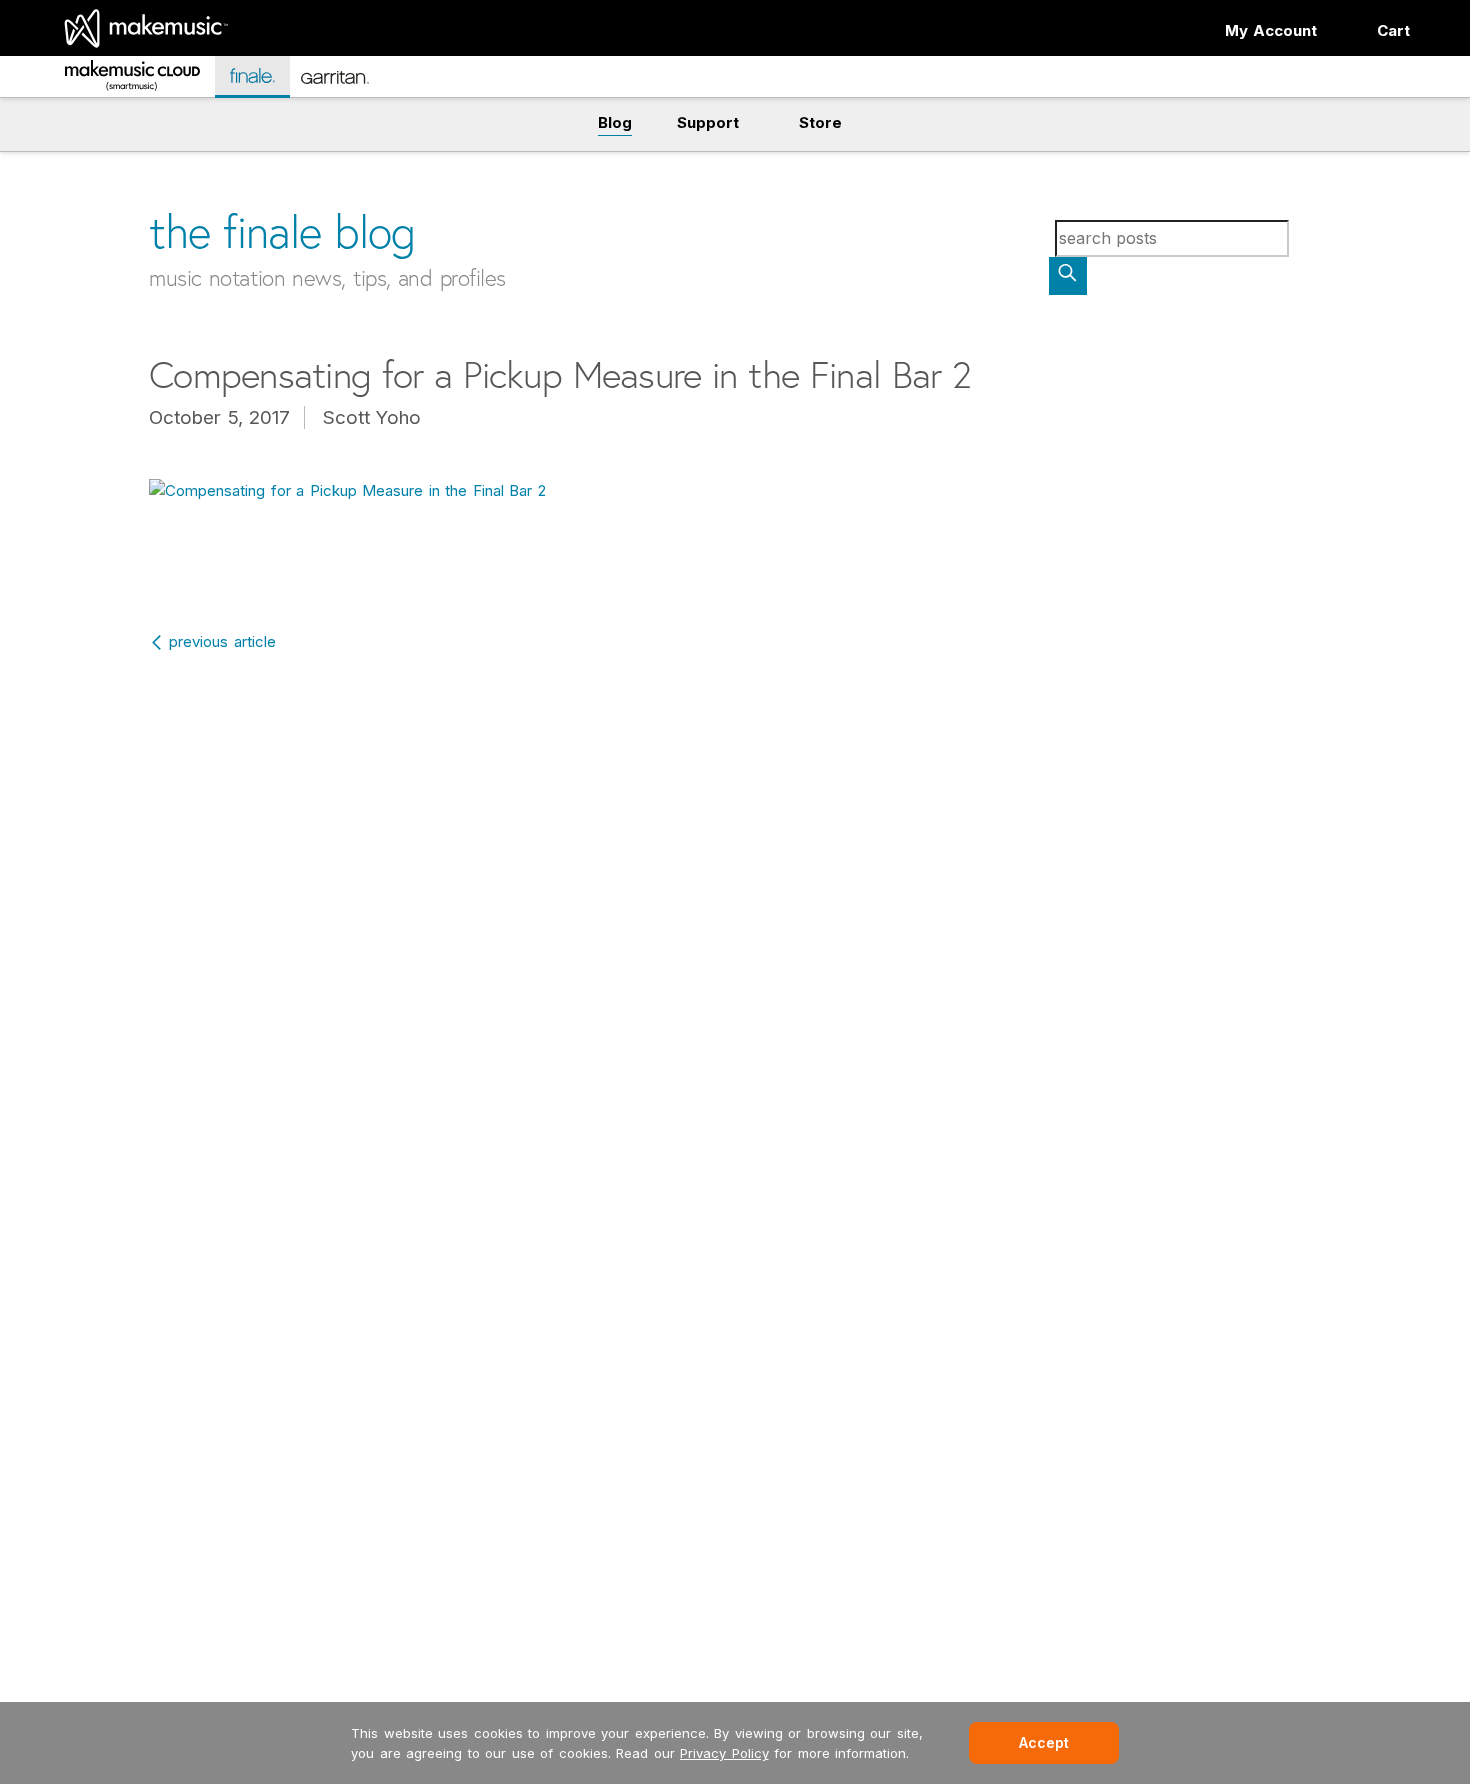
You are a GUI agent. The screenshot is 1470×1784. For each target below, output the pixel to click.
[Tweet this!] (106, 157)
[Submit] (1068, 276)
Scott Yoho (372, 417)
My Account (1271, 30)
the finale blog (282, 231)
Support (708, 122)
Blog (615, 122)
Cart (1393, 30)
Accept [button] (1044, 1742)
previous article (222, 641)
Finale (262, 75)
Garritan (348, 85)
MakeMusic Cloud (128, 79)
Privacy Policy (724, 1753)
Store (820, 122)
